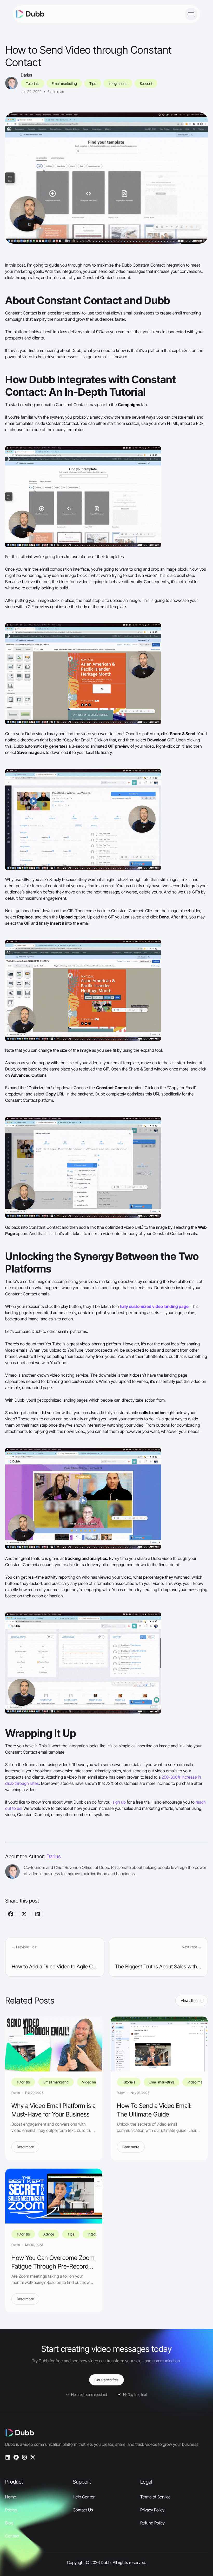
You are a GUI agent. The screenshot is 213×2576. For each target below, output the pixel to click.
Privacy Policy (152, 2510)
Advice (49, 2234)
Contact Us (83, 2510)
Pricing (11, 2510)
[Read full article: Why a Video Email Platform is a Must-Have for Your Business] (54, 2044)
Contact (12, 2536)
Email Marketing (64, 83)
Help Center (84, 2497)
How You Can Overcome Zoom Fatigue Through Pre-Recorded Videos (53, 2266)
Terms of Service (155, 2497)
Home (11, 2497)
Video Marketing (95, 2082)
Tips (93, 83)
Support (146, 83)
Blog (9, 2523)
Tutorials (33, 83)
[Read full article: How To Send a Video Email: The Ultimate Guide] (159, 2044)
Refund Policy (152, 2523)
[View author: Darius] (11, 83)
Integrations (118, 83)
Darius (26, 75)
